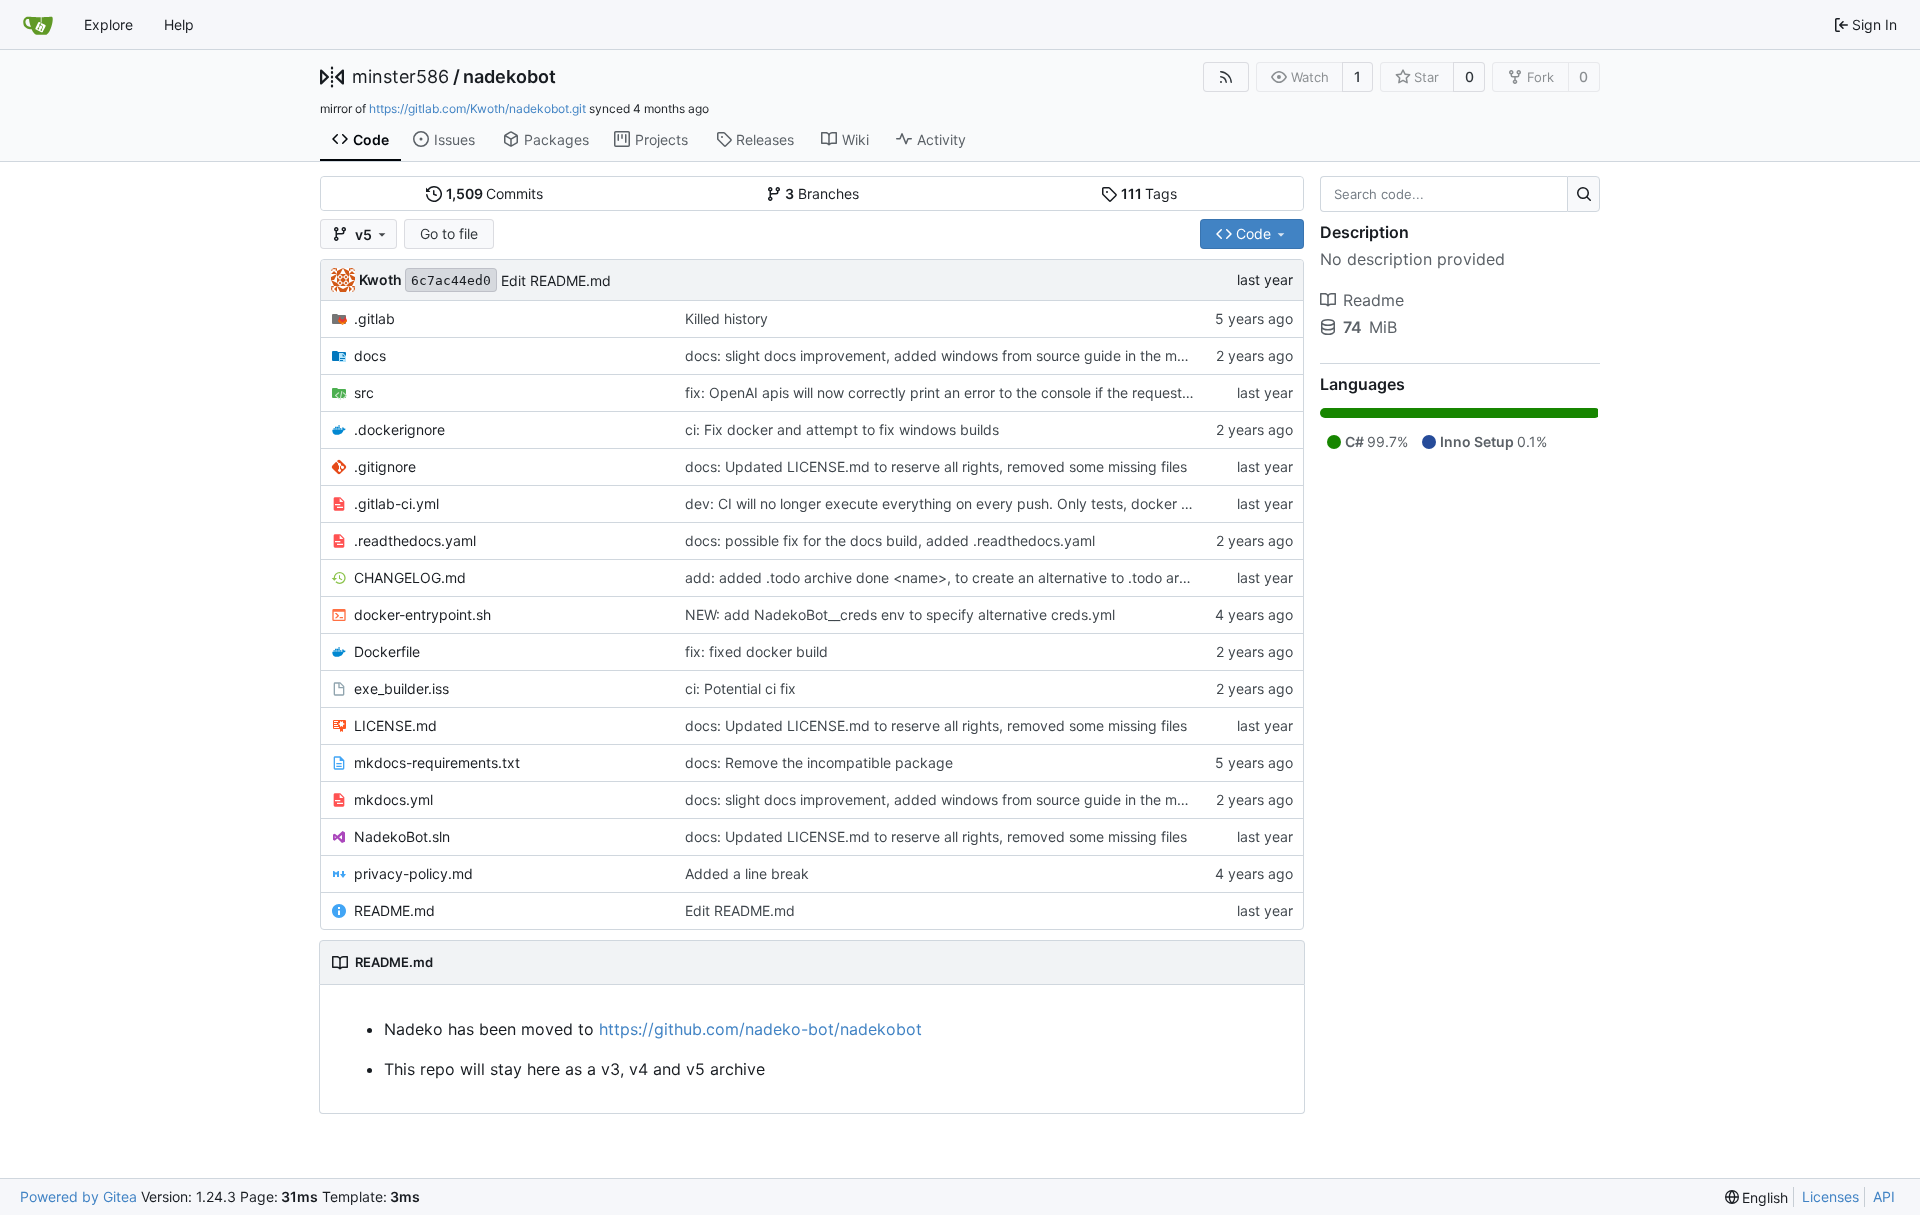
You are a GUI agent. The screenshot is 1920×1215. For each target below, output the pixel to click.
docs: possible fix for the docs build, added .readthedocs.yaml (890, 540)
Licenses (1830, 1196)
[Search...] (1583, 194)
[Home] (38, 25)
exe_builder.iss (401, 688)
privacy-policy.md (413, 873)
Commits (495, 193)
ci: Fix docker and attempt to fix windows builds (842, 429)
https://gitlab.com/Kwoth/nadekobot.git (477, 108)
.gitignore (385, 466)
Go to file (449, 233)
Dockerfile (387, 651)
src (364, 392)
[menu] (1757, 1197)
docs (370, 355)
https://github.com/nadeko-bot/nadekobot (760, 1029)
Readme (1373, 300)
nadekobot (509, 77)
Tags (1149, 193)
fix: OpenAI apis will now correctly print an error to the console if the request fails (948, 392)
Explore (108, 24)
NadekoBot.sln (402, 836)
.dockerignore (399, 429)
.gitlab (374, 318)
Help (179, 24)
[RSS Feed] (1226, 77)
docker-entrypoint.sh (422, 614)
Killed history (726, 318)
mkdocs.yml (393, 799)
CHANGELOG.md (410, 577)
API (1884, 1196)
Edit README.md (556, 280)
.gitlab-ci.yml (396, 503)
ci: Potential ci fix (740, 688)
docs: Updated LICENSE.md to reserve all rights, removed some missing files (936, 466)
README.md (394, 910)
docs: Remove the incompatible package (819, 762)
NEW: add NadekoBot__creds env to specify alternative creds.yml (900, 614)
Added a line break (747, 873)
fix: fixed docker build (756, 651)
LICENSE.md (395, 725)
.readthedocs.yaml (415, 540)
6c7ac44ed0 (451, 280)
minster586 (400, 77)
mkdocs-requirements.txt (437, 762)
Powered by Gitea (78, 1196)
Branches (822, 193)
